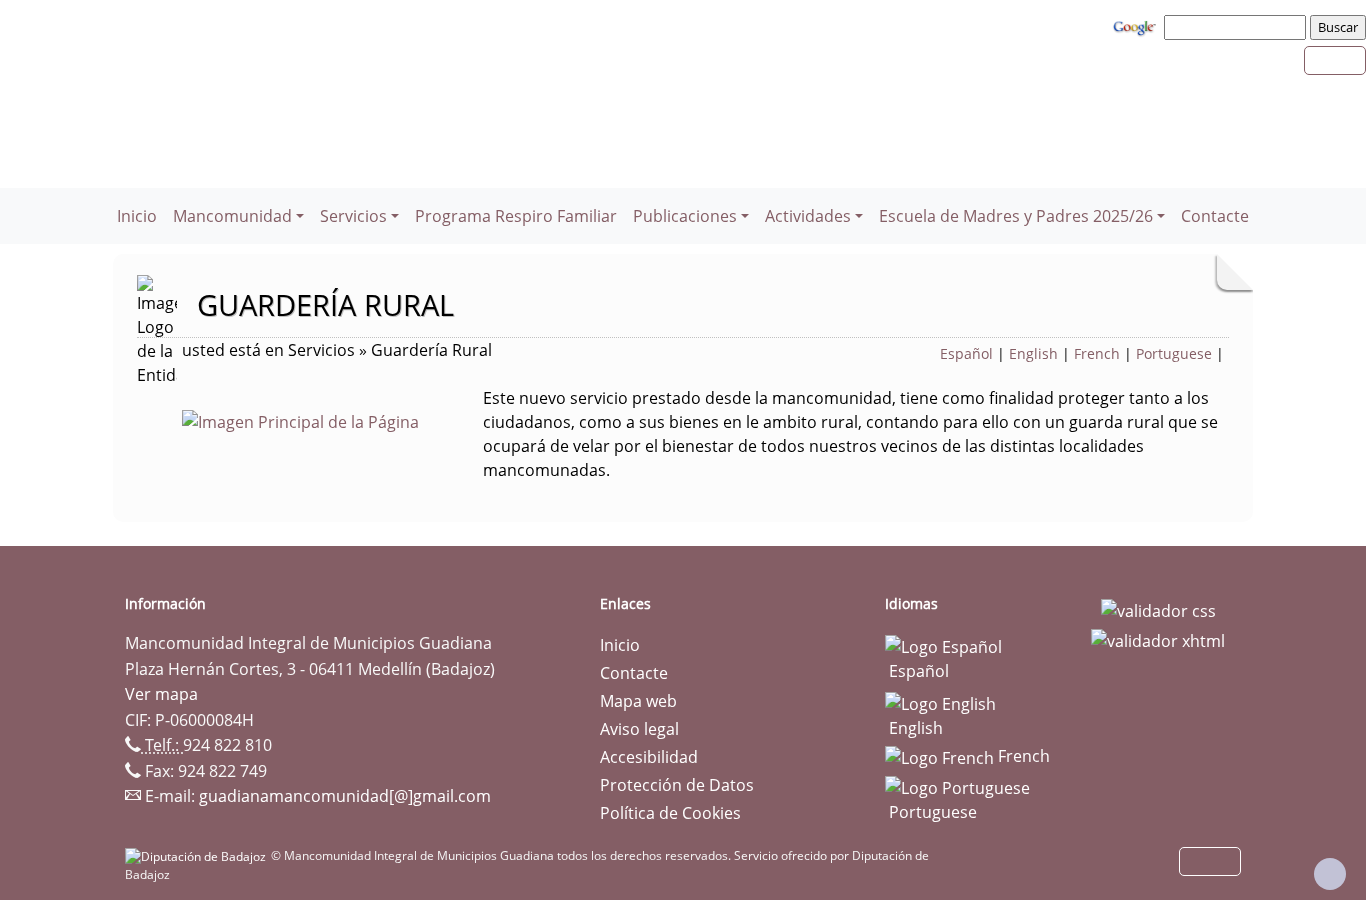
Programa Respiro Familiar (516, 216)
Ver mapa (161, 694)
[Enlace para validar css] (1158, 610)
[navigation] (1238, 27)
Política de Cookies (670, 813)
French (1097, 353)
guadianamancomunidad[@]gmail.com (345, 796)
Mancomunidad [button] (232, 216)
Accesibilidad (649, 757)
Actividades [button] (808, 216)
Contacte (1215, 216)
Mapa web (638, 701)
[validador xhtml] (1158, 639)
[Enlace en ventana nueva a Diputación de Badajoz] (198, 855)
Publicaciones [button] (685, 216)
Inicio (137, 216)
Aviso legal (639, 729)
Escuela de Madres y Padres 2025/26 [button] (1016, 216)
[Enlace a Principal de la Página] (332, 420)
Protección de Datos (677, 785)
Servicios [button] (353, 216)
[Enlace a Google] (1137, 26)
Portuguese (1174, 353)
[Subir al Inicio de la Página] (1330, 874)
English (1033, 353)
